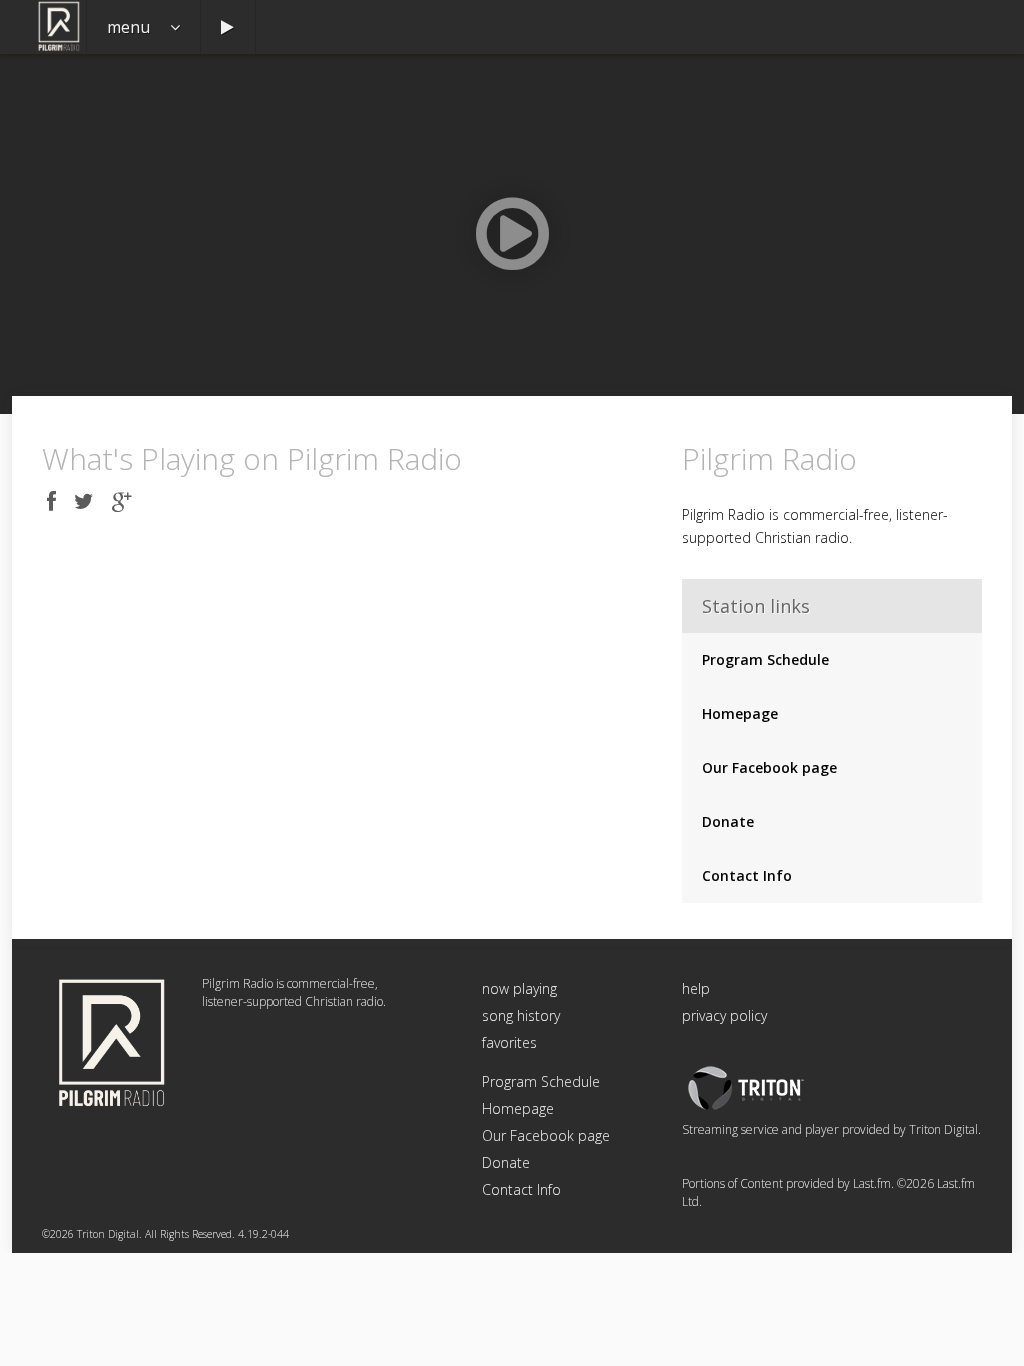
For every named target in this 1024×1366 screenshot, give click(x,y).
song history (521, 1015)
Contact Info (747, 875)
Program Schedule (765, 659)
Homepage (740, 713)
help (696, 988)
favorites (509, 1042)
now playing (519, 988)
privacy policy (724, 1015)
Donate (728, 821)
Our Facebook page (769, 767)
